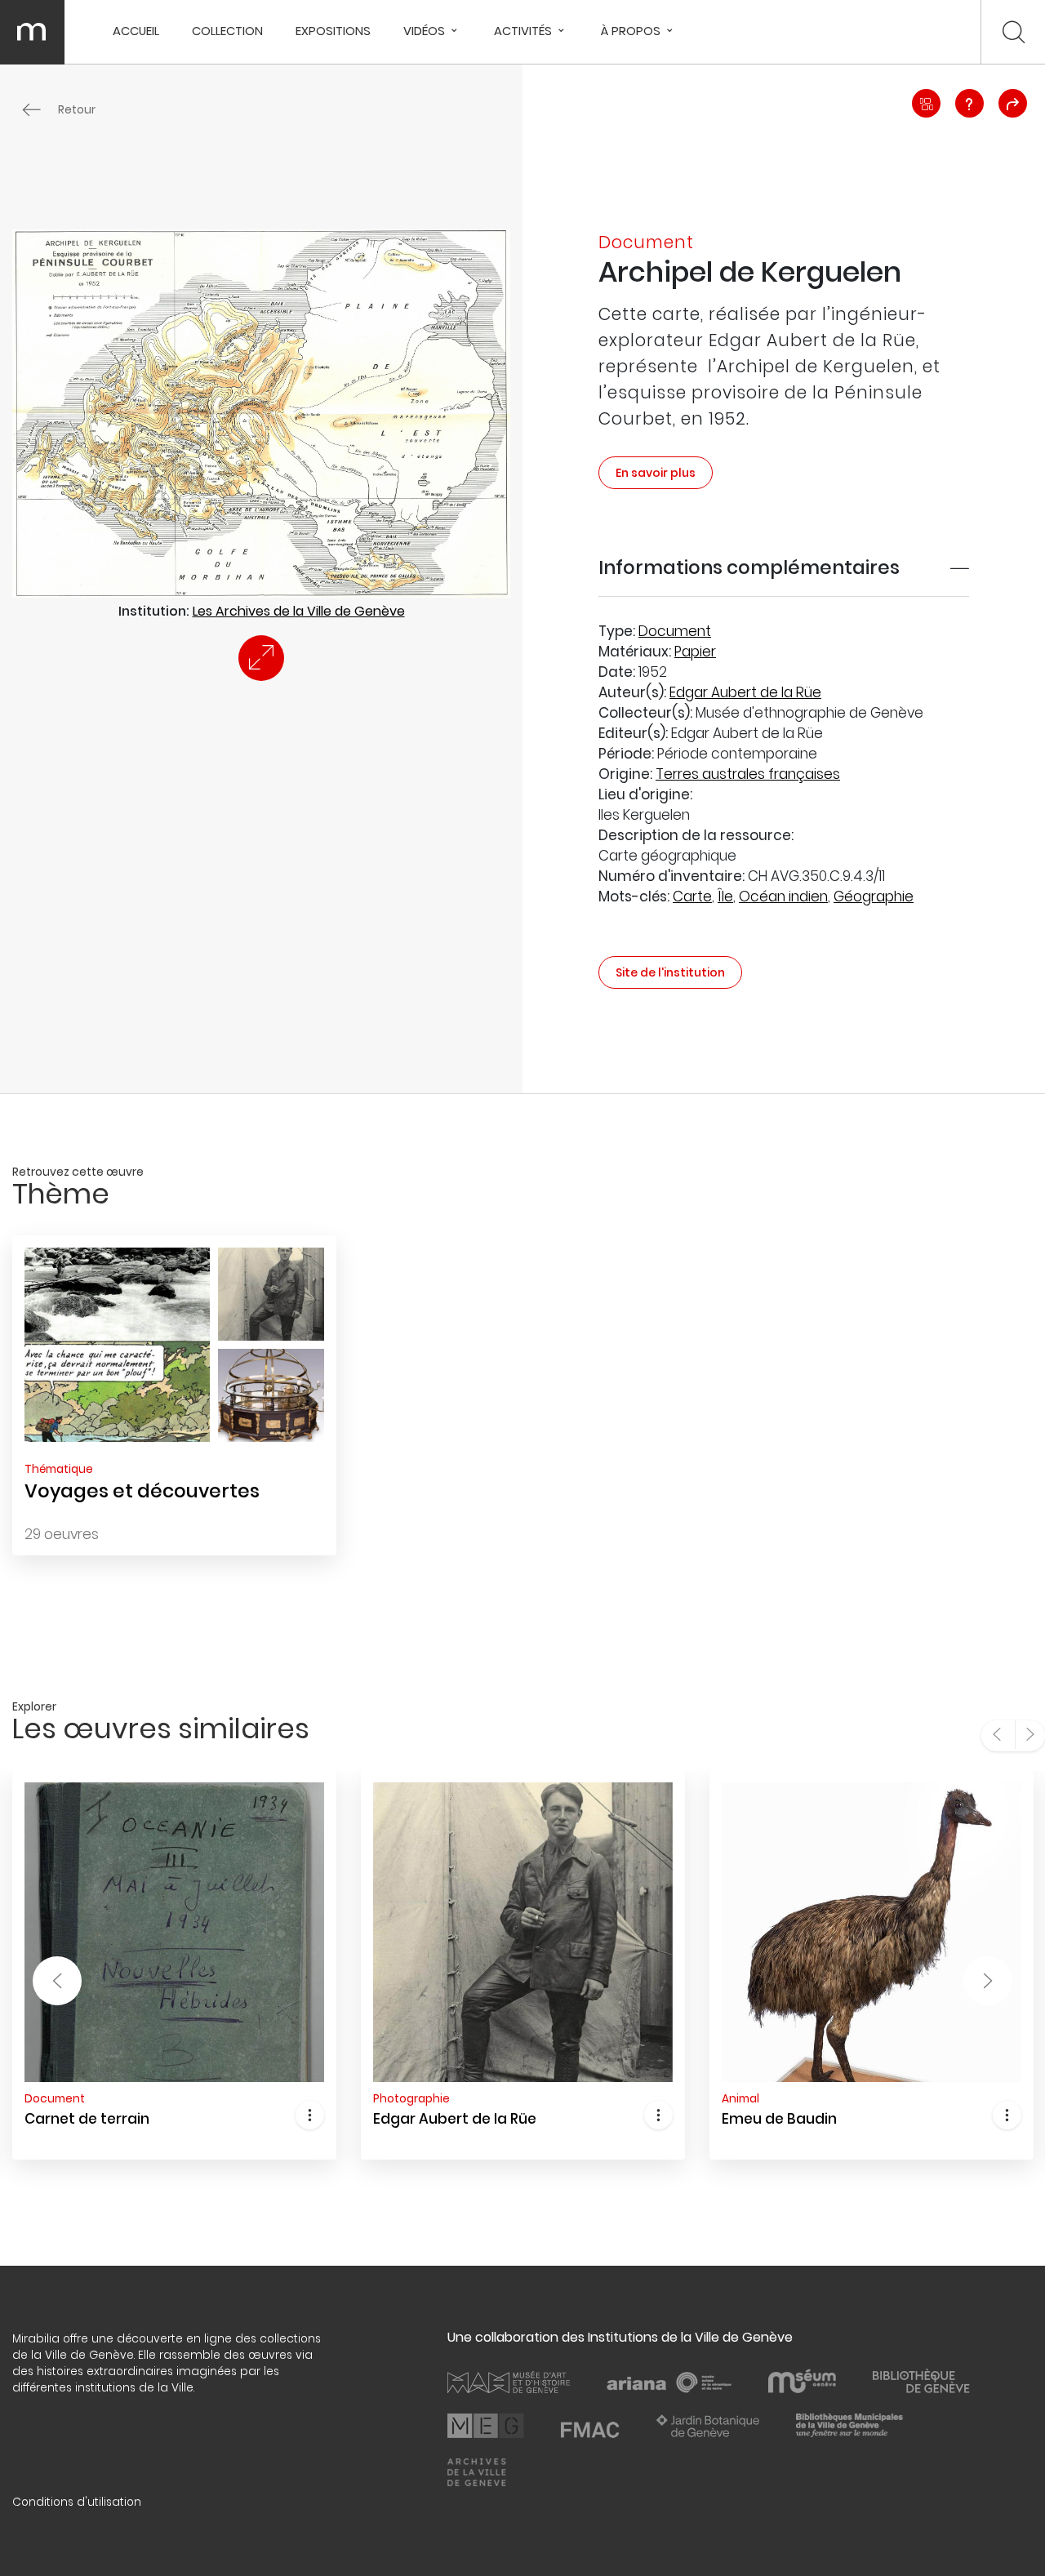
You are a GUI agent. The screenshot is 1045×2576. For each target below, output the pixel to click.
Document (675, 631)
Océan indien (783, 896)
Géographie (874, 896)
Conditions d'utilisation (77, 2502)
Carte (692, 896)
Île (725, 896)
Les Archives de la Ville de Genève (299, 611)
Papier (695, 652)
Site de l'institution (670, 972)
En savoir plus (656, 473)
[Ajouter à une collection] (926, 103)
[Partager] (1013, 103)
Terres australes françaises (748, 774)
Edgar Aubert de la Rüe (745, 692)
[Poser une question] (969, 103)
